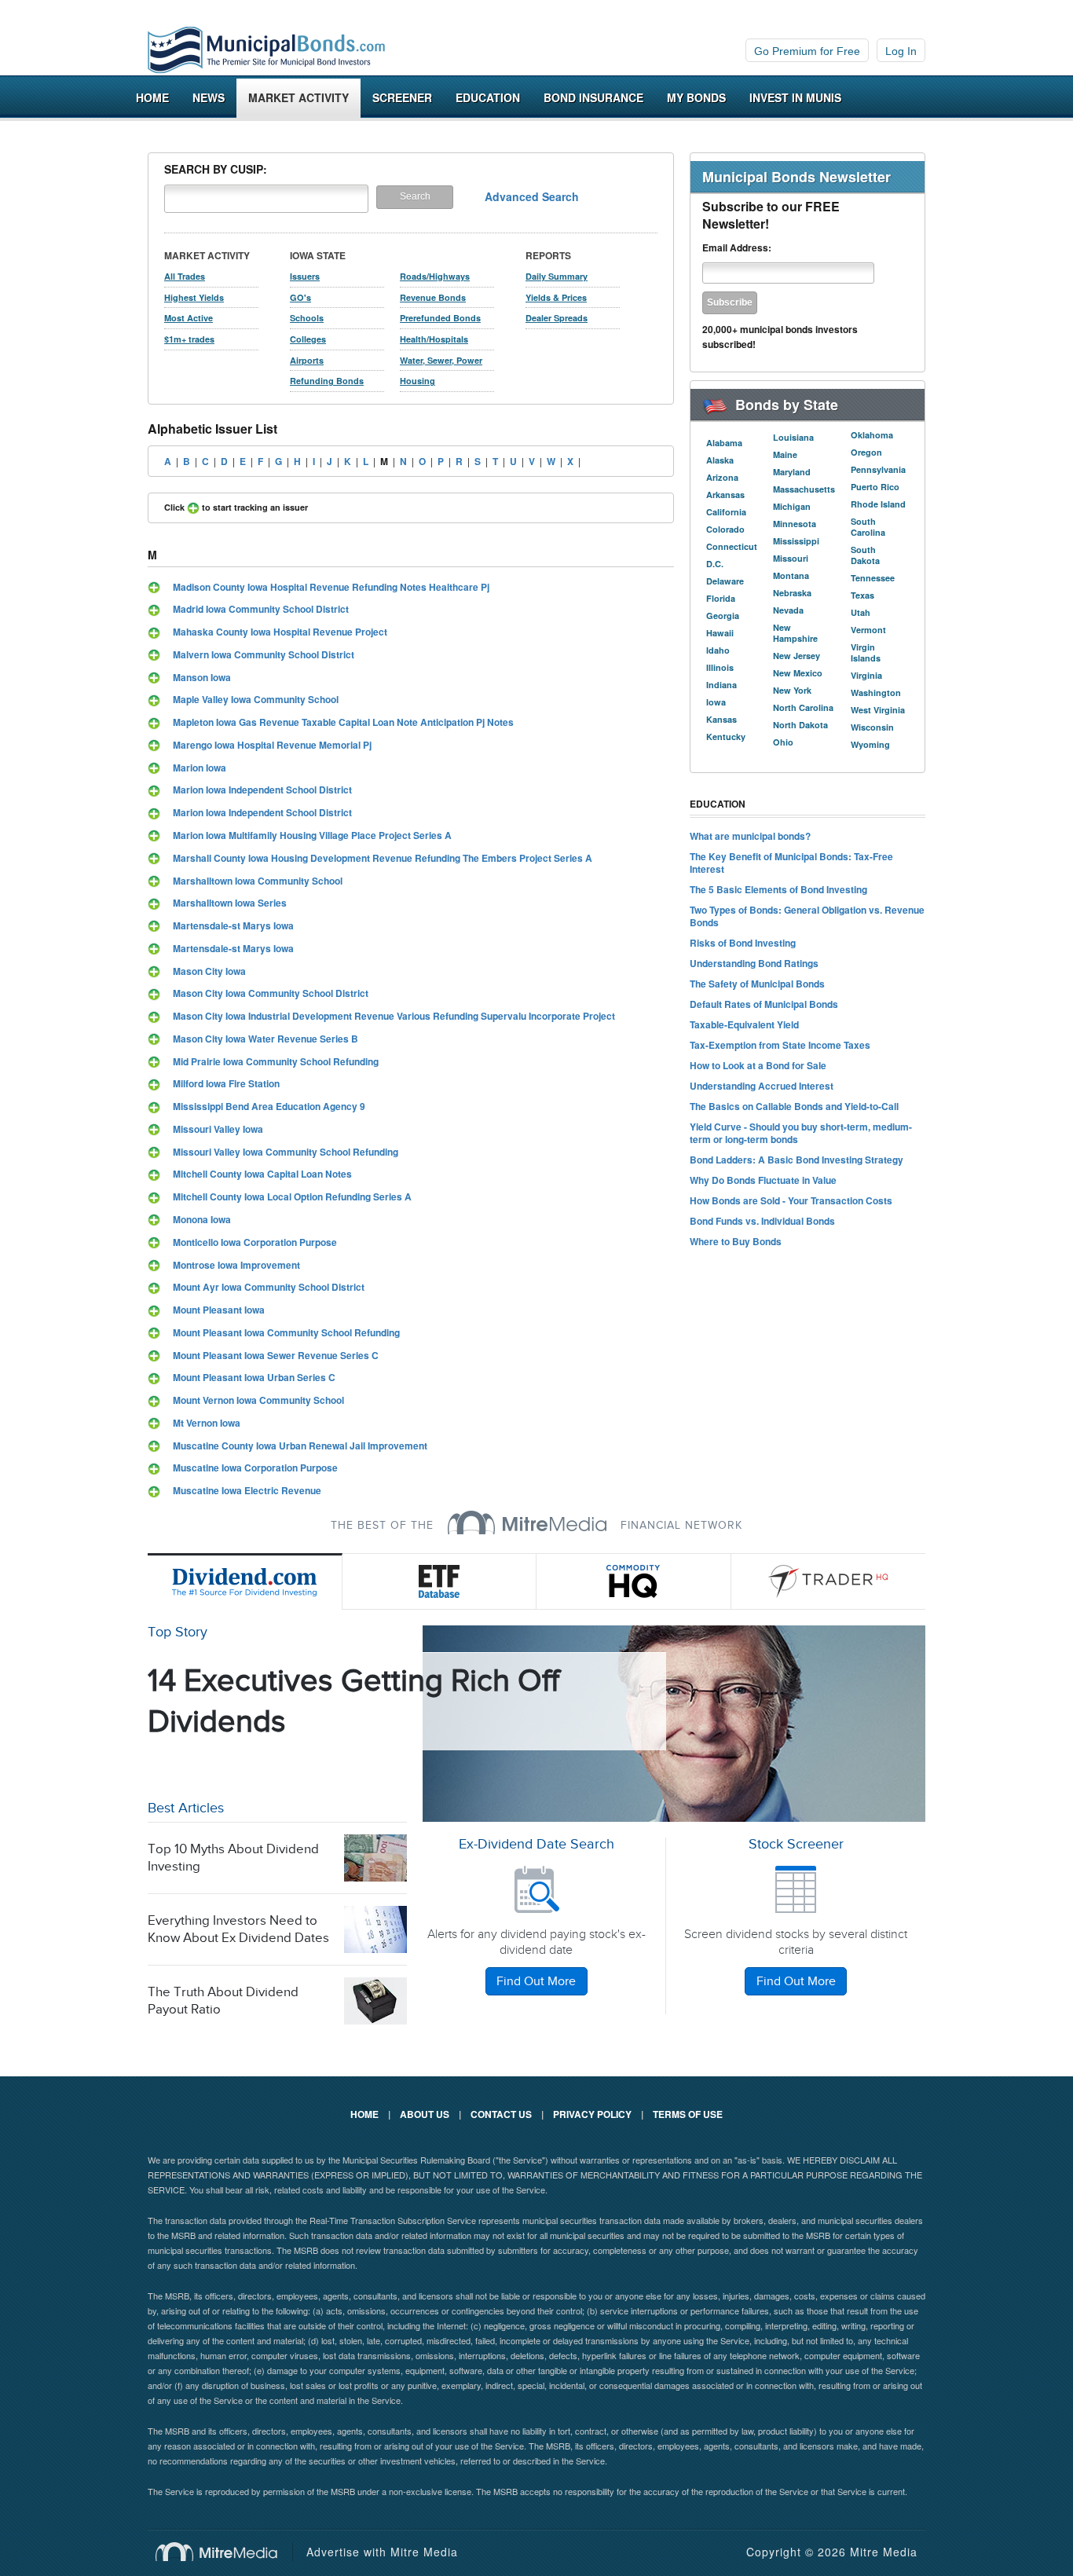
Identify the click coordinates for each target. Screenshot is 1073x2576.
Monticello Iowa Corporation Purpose (255, 1242)
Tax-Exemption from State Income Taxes (780, 1045)
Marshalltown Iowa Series (230, 903)
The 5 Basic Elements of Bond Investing (778, 889)
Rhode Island (878, 504)
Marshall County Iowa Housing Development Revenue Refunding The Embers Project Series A (383, 858)
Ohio (783, 742)
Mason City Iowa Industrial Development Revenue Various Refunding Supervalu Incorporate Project (394, 1016)
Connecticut (732, 546)
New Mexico (798, 673)
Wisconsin (872, 727)
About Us (425, 2114)
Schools (307, 318)
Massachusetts (804, 489)
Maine (785, 454)
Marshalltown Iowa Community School (258, 881)
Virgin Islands (866, 652)
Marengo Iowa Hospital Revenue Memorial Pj (272, 745)
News (209, 97)
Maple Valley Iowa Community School (256, 699)
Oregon (866, 452)
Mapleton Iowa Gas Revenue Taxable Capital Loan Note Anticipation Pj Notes (343, 722)
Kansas (721, 719)
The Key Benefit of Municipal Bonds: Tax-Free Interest (791, 863)
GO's (300, 297)
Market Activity (298, 97)
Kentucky (726, 737)
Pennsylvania (878, 469)
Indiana (721, 685)
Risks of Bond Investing (743, 943)
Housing (417, 381)
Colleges (308, 339)
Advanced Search (532, 196)
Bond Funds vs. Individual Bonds (762, 1221)
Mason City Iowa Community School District (271, 993)
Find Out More (536, 1982)
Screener (402, 97)
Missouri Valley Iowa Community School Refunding (286, 1152)
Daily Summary (557, 276)
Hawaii (720, 633)
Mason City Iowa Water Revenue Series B (266, 1039)
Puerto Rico (875, 487)
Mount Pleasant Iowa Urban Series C (254, 1377)
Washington (876, 693)
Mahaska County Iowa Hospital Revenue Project (280, 632)
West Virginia (878, 710)
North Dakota (800, 725)
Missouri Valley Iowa (218, 1129)
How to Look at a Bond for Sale (758, 1065)
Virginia (866, 675)
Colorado (725, 529)
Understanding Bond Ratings (754, 963)
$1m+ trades (189, 339)
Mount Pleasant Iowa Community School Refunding (286, 1332)
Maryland (792, 472)
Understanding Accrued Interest (762, 1086)
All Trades (185, 276)
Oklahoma (872, 435)
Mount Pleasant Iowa (219, 1310)
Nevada (788, 610)
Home (152, 97)
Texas (862, 595)
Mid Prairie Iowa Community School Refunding (276, 1061)
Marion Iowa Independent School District (262, 790)
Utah (861, 612)
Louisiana (793, 437)
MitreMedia (527, 1523)
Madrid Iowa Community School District (261, 609)
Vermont (868, 630)
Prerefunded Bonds (440, 318)
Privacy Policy (592, 2114)
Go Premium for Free (807, 51)
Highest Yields (194, 297)
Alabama (724, 443)
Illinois (720, 667)
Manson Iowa (202, 677)
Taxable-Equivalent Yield (744, 1024)
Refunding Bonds (327, 381)
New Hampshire (795, 633)
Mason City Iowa (209, 971)
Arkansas (725, 495)
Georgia (723, 616)
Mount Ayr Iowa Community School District (269, 1287)
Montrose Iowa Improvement (236, 1265)
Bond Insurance (593, 97)
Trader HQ (829, 1581)
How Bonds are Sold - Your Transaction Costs (791, 1200)
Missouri (791, 558)
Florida (721, 598)
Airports (307, 360)
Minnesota (795, 524)
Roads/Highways (435, 276)
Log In (901, 51)
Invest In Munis (795, 97)
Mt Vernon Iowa (207, 1423)
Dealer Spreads (557, 318)
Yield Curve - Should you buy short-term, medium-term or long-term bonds (801, 1133)
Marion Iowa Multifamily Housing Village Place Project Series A (312, 835)
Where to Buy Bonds (736, 1241)
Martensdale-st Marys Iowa (233, 925)
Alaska (720, 460)
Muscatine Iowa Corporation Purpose (255, 1468)
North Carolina (803, 707)
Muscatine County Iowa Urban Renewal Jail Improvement (300, 1446)
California (726, 512)
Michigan (792, 506)
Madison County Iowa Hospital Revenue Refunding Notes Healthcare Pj (331, 587)
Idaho (718, 650)
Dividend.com (245, 1581)
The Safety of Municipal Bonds (757, 984)
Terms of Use (688, 2114)
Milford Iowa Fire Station (226, 1083)
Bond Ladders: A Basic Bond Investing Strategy (797, 1160)
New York (792, 690)
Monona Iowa (202, 1219)
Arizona (722, 477)
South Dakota (865, 555)
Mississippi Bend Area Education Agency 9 (269, 1106)
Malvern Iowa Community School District (264, 654)
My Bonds (696, 97)
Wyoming (870, 744)
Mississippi (796, 541)
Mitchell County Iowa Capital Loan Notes (262, 1174)
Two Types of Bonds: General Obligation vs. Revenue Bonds (807, 916)
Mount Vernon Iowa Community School (258, 1400)
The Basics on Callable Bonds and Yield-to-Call (794, 1106)
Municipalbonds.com (266, 50)
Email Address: (737, 248)
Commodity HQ (634, 1581)
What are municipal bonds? (750, 836)
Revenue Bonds (433, 297)
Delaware (725, 581)
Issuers (305, 276)
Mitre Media (224, 2552)
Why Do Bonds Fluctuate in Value (763, 1180)
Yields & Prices (556, 297)
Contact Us (501, 2114)
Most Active (189, 318)
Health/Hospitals (434, 339)
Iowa (716, 702)
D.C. (715, 564)
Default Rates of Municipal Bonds (764, 1004)
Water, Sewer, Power (441, 360)
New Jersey (797, 656)
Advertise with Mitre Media (382, 2552)
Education (488, 97)
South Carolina (868, 527)
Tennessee (873, 578)
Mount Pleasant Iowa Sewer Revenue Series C (276, 1355)
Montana (791, 575)
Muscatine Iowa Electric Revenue (247, 1490)
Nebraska (792, 593)
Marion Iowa (200, 768)
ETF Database (440, 1581)
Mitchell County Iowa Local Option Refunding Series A (292, 1196)
